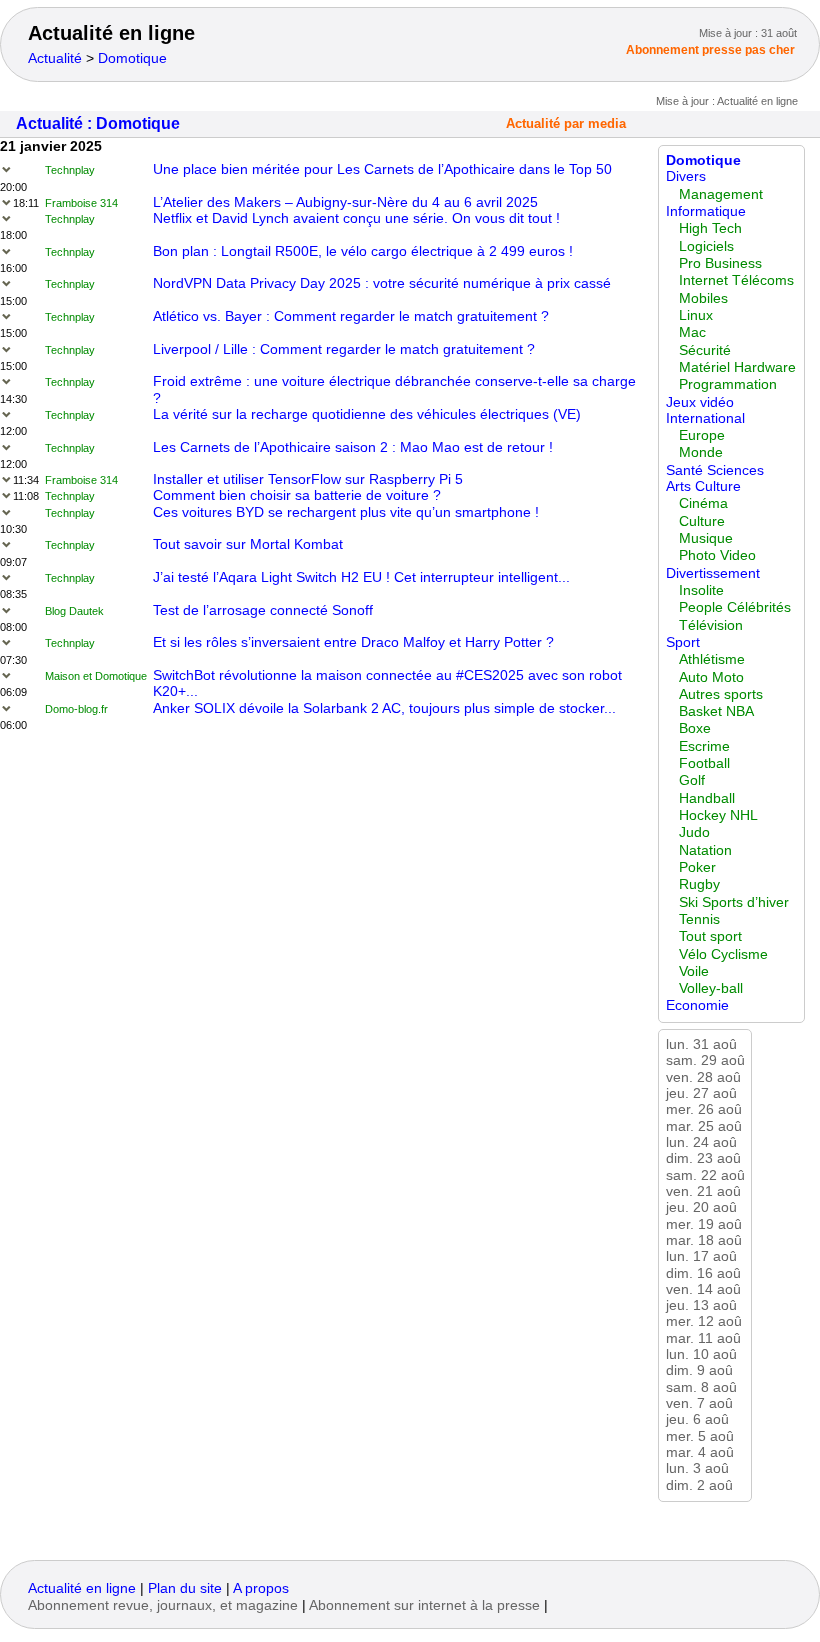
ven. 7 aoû (699, 1403)
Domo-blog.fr (76, 709)
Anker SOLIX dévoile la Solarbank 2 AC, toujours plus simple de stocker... (384, 708)
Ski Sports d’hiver (734, 902)
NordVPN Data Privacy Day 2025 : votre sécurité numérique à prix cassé (382, 283)
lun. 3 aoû (697, 1468)
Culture (702, 521)
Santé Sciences (715, 470)
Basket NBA (716, 711)
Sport (683, 642)
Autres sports (721, 694)
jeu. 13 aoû (701, 1305)
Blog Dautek (74, 611)
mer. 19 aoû (704, 1224)
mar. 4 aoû (700, 1452)
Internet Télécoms (736, 280)
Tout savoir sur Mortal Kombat (248, 544)
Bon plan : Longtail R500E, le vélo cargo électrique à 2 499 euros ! (363, 251)
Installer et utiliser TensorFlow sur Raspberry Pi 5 (308, 479)
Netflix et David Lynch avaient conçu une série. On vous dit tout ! (356, 218)
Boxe (695, 728)
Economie (697, 1005)
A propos (261, 1588)
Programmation (728, 384)
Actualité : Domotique (98, 123)
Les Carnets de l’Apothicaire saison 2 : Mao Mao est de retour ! (353, 447)
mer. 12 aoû (704, 1321)
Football (704, 763)
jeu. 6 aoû (697, 1419)
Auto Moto (711, 677)
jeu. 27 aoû (701, 1093)
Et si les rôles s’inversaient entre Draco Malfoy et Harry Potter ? (353, 642)
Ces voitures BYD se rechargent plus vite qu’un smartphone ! (346, 512)
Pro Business (720, 263)
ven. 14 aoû (703, 1289)
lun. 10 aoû (701, 1354)
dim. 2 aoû (699, 1485)
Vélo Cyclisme (723, 954)
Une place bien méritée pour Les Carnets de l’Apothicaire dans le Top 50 (382, 169)
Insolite (701, 590)
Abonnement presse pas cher (710, 50)
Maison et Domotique (96, 676)
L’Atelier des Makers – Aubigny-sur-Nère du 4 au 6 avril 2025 (345, 202)
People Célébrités (735, 607)
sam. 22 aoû (705, 1175)
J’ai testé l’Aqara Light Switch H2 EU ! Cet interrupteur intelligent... (361, 577)
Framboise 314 (81, 203)
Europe (702, 435)
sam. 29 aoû (705, 1060)
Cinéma (703, 503)
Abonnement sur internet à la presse (424, 1605)
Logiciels (706, 246)
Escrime (704, 746)
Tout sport (710, 936)
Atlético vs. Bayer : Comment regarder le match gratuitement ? (351, 316)
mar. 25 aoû (704, 1126)
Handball (707, 798)
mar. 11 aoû (703, 1338)
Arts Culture (703, 486)
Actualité (55, 58)
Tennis (699, 919)
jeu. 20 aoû (701, 1207)
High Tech (710, 228)
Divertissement (713, 573)
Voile (694, 971)
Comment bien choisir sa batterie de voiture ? (297, 495)
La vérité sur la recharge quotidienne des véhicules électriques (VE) (367, 414)
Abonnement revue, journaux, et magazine (163, 1605)
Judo (694, 832)
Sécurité (705, 350)
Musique (706, 538)
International (705, 418)
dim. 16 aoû (703, 1273)
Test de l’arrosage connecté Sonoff (263, 610)
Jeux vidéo (700, 402)
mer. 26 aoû (704, 1109)
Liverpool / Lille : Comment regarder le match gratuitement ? (344, 349)
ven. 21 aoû (703, 1191)
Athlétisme (712, 659)
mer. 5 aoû (700, 1436)
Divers (686, 176)
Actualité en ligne (111, 33)
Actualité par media (566, 124)
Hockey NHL (718, 815)
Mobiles (703, 298)
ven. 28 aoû (703, 1077)
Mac (692, 332)
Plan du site (185, 1588)
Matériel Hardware (737, 367)
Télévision (711, 625)
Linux (696, 315)
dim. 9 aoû (699, 1370)
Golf (692, 780)
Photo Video (717, 555)
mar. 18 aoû (704, 1240)
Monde (701, 452)
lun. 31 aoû (701, 1044)
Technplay (70, 170)
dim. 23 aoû (703, 1158)
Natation (705, 850)
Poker (697, 867)
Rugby (699, 884)
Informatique (706, 211)
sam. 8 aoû (701, 1387)
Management (721, 194)
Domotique (132, 58)
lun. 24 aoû (701, 1142)
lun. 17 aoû (701, 1256)
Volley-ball (711, 988)
